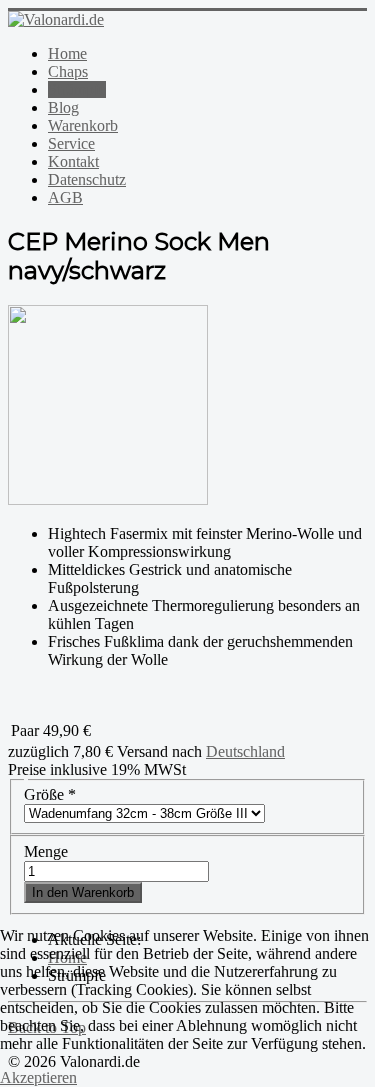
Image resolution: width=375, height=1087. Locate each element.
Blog (63, 107)
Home (67, 53)
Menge (46, 851)
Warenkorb (83, 125)
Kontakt (73, 161)
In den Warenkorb (83, 892)
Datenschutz (87, 179)
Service (71, 143)
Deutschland (245, 751)
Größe (50, 794)
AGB (65, 197)
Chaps (68, 71)
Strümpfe (77, 89)
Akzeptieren (38, 1077)
